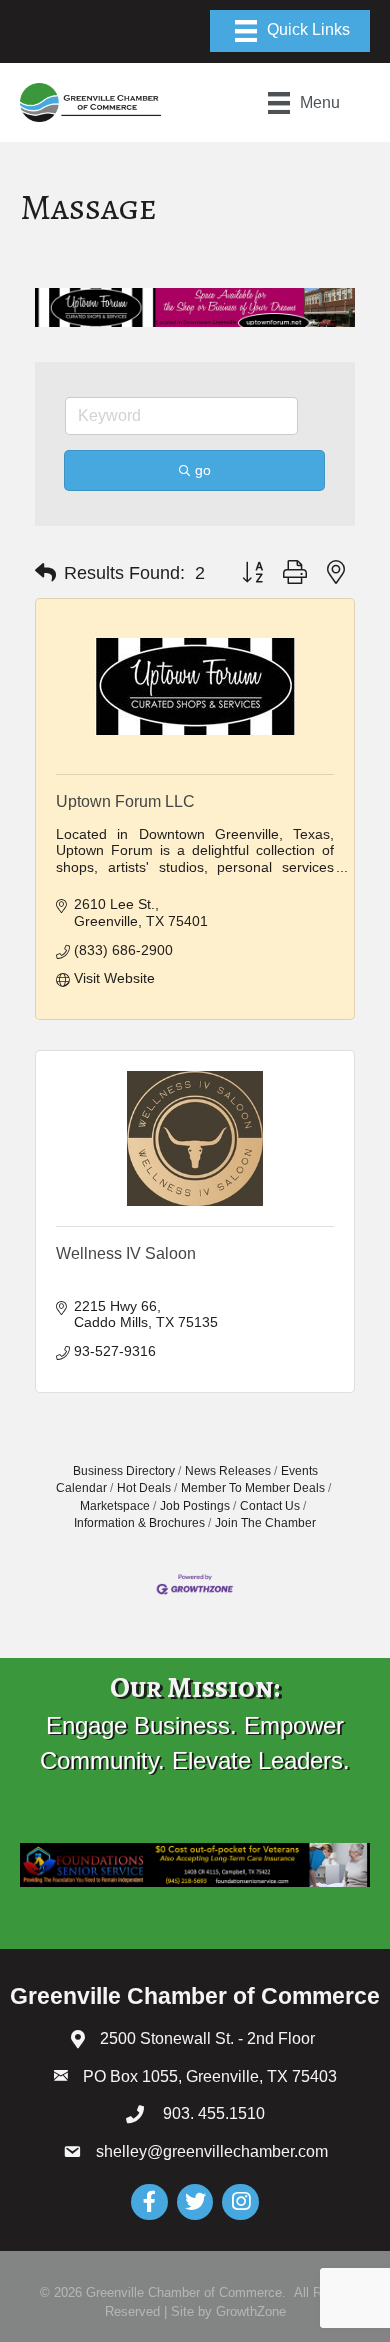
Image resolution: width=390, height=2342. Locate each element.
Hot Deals (144, 1488)
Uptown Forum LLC (125, 801)
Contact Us (270, 1506)
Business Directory (124, 1471)
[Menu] (290, 31)
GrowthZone (251, 2311)
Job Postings (195, 1506)
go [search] (203, 470)
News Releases (228, 1471)
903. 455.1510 (212, 2113)
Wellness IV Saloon (126, 1253)
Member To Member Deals (253, 1488)
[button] (45, 573)
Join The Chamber (265, 1523)
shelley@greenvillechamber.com (212, 2151)
